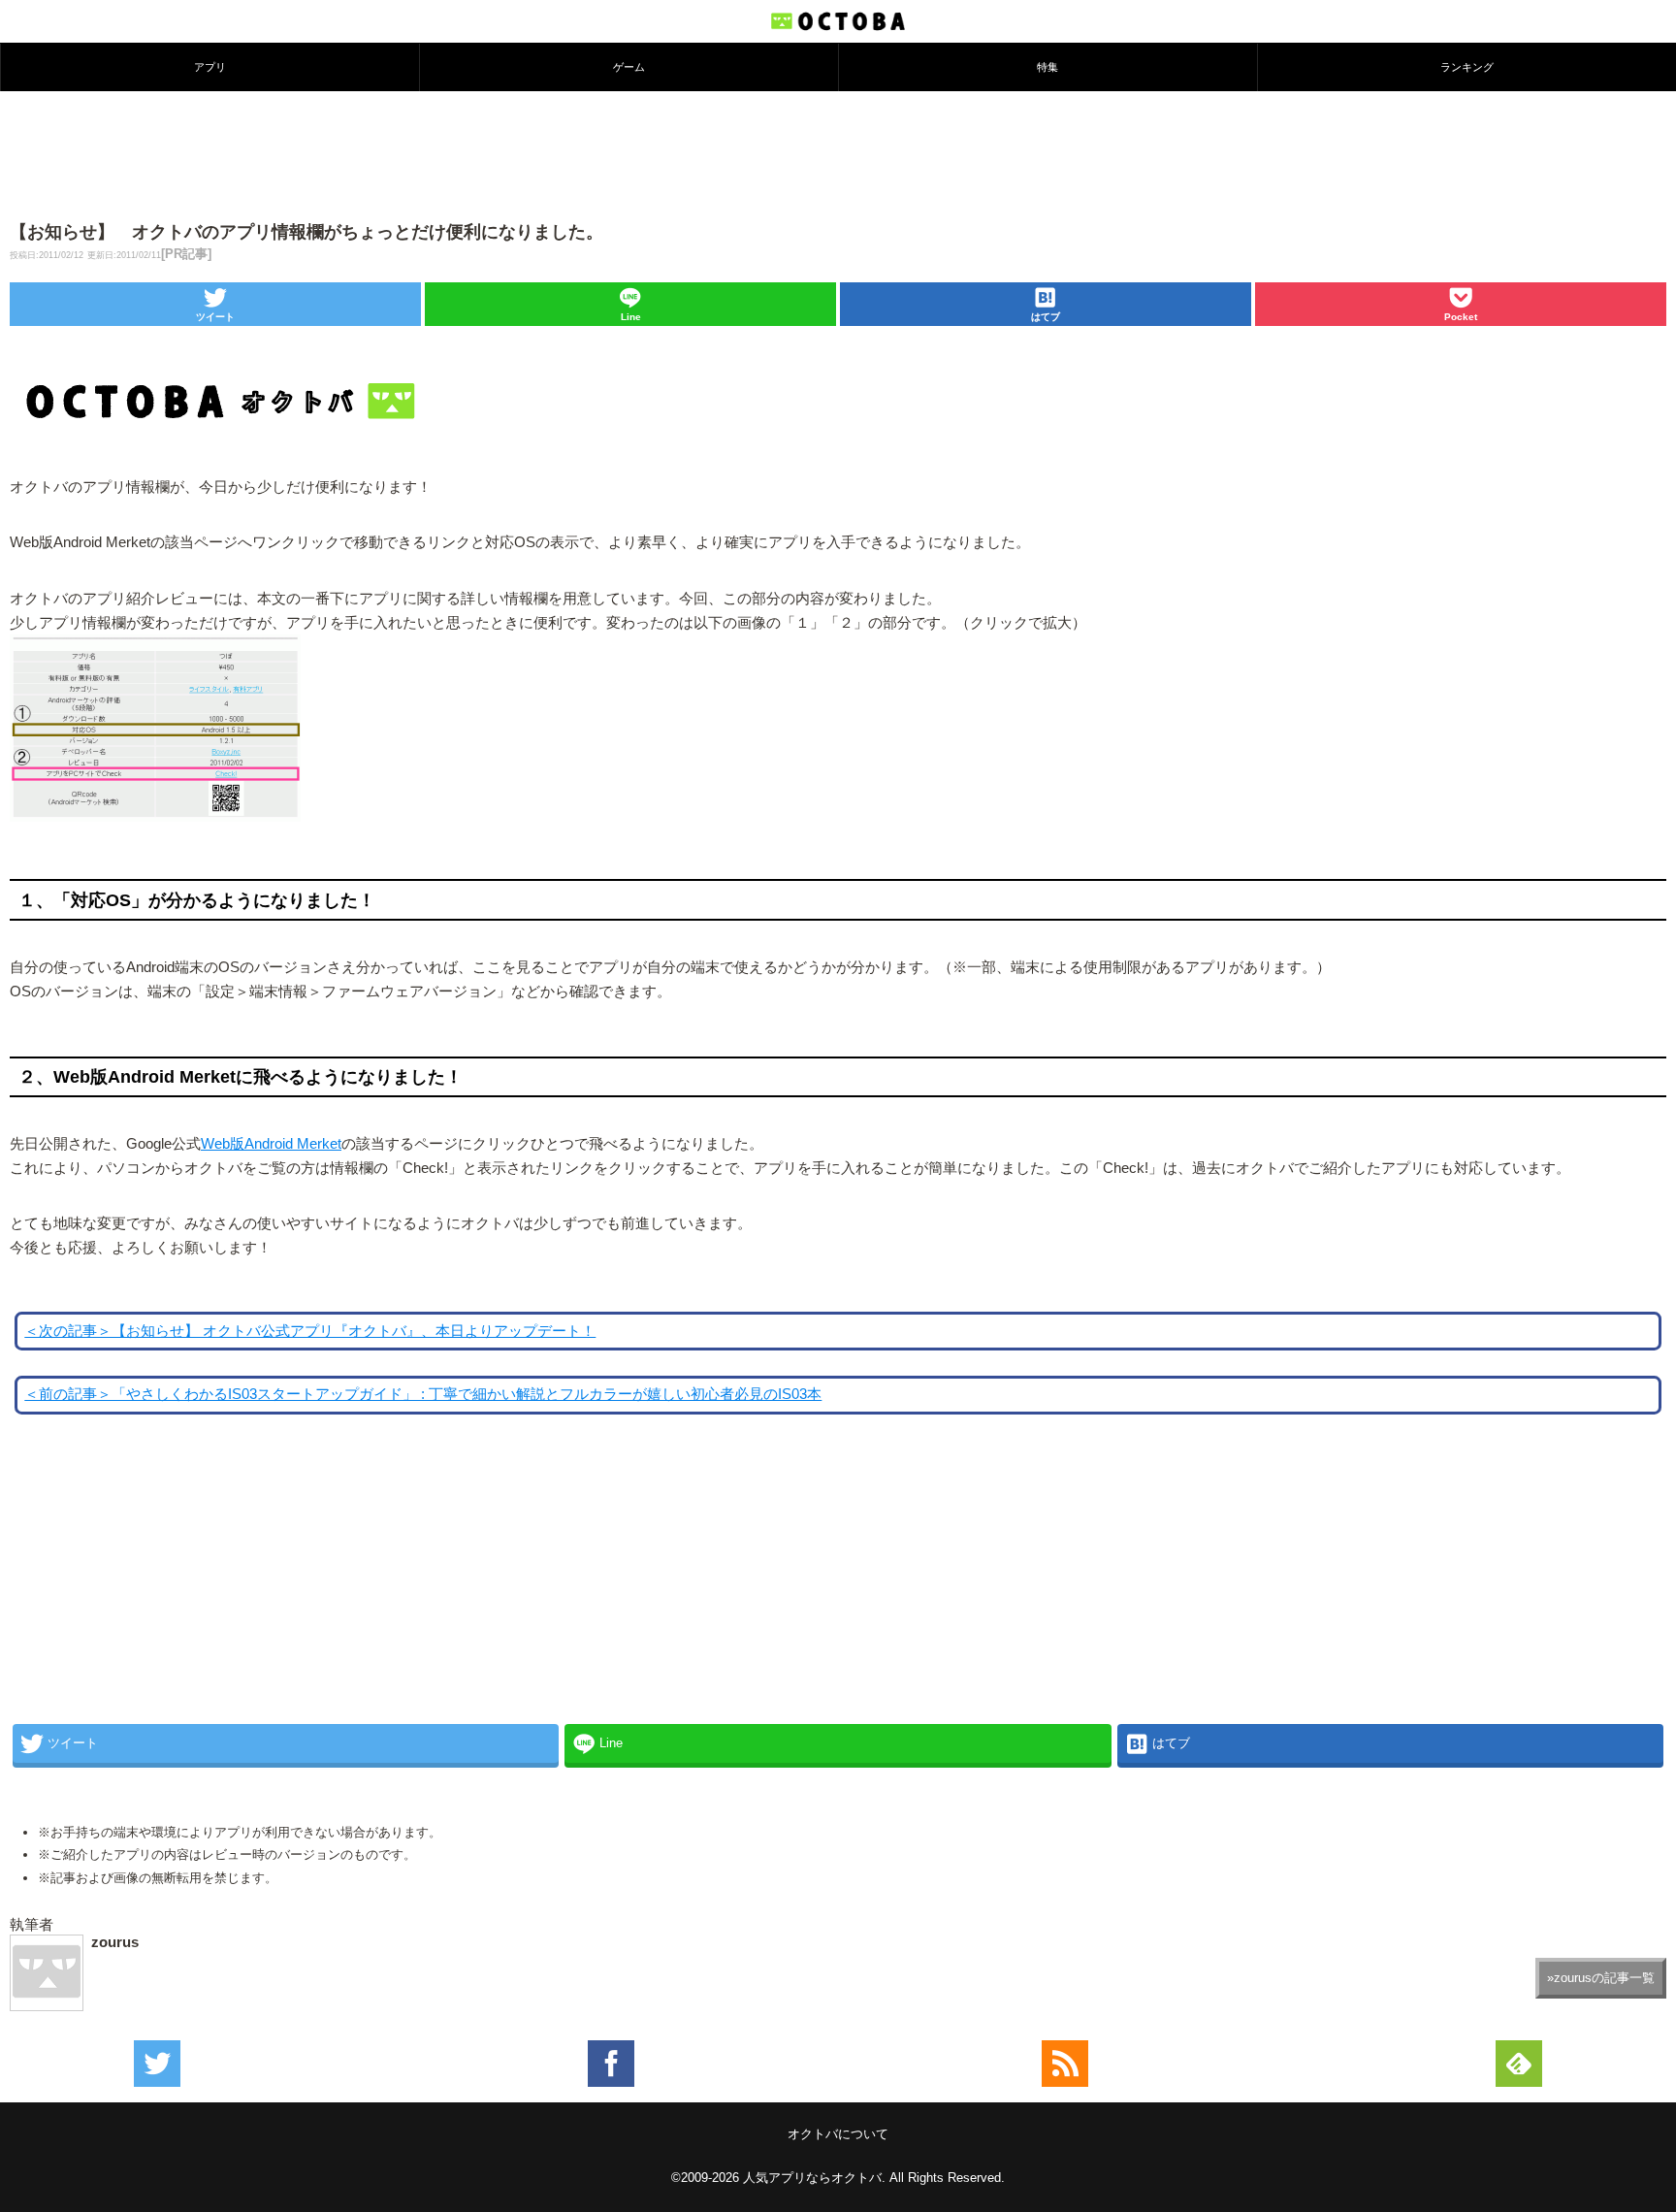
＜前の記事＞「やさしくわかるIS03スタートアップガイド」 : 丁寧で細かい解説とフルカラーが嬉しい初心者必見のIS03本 (423, 1394)
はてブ (1046, 317)
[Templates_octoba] (155, 822)
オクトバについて (838, 2134)
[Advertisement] (838, 154)
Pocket (1461, 317)
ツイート (215, 317)
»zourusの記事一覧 (1601, 1978)
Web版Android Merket (271, 1144)
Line (631, 317)
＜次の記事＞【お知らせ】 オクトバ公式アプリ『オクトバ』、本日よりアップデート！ (310, 1331)
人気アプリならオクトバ (812, 2178)
